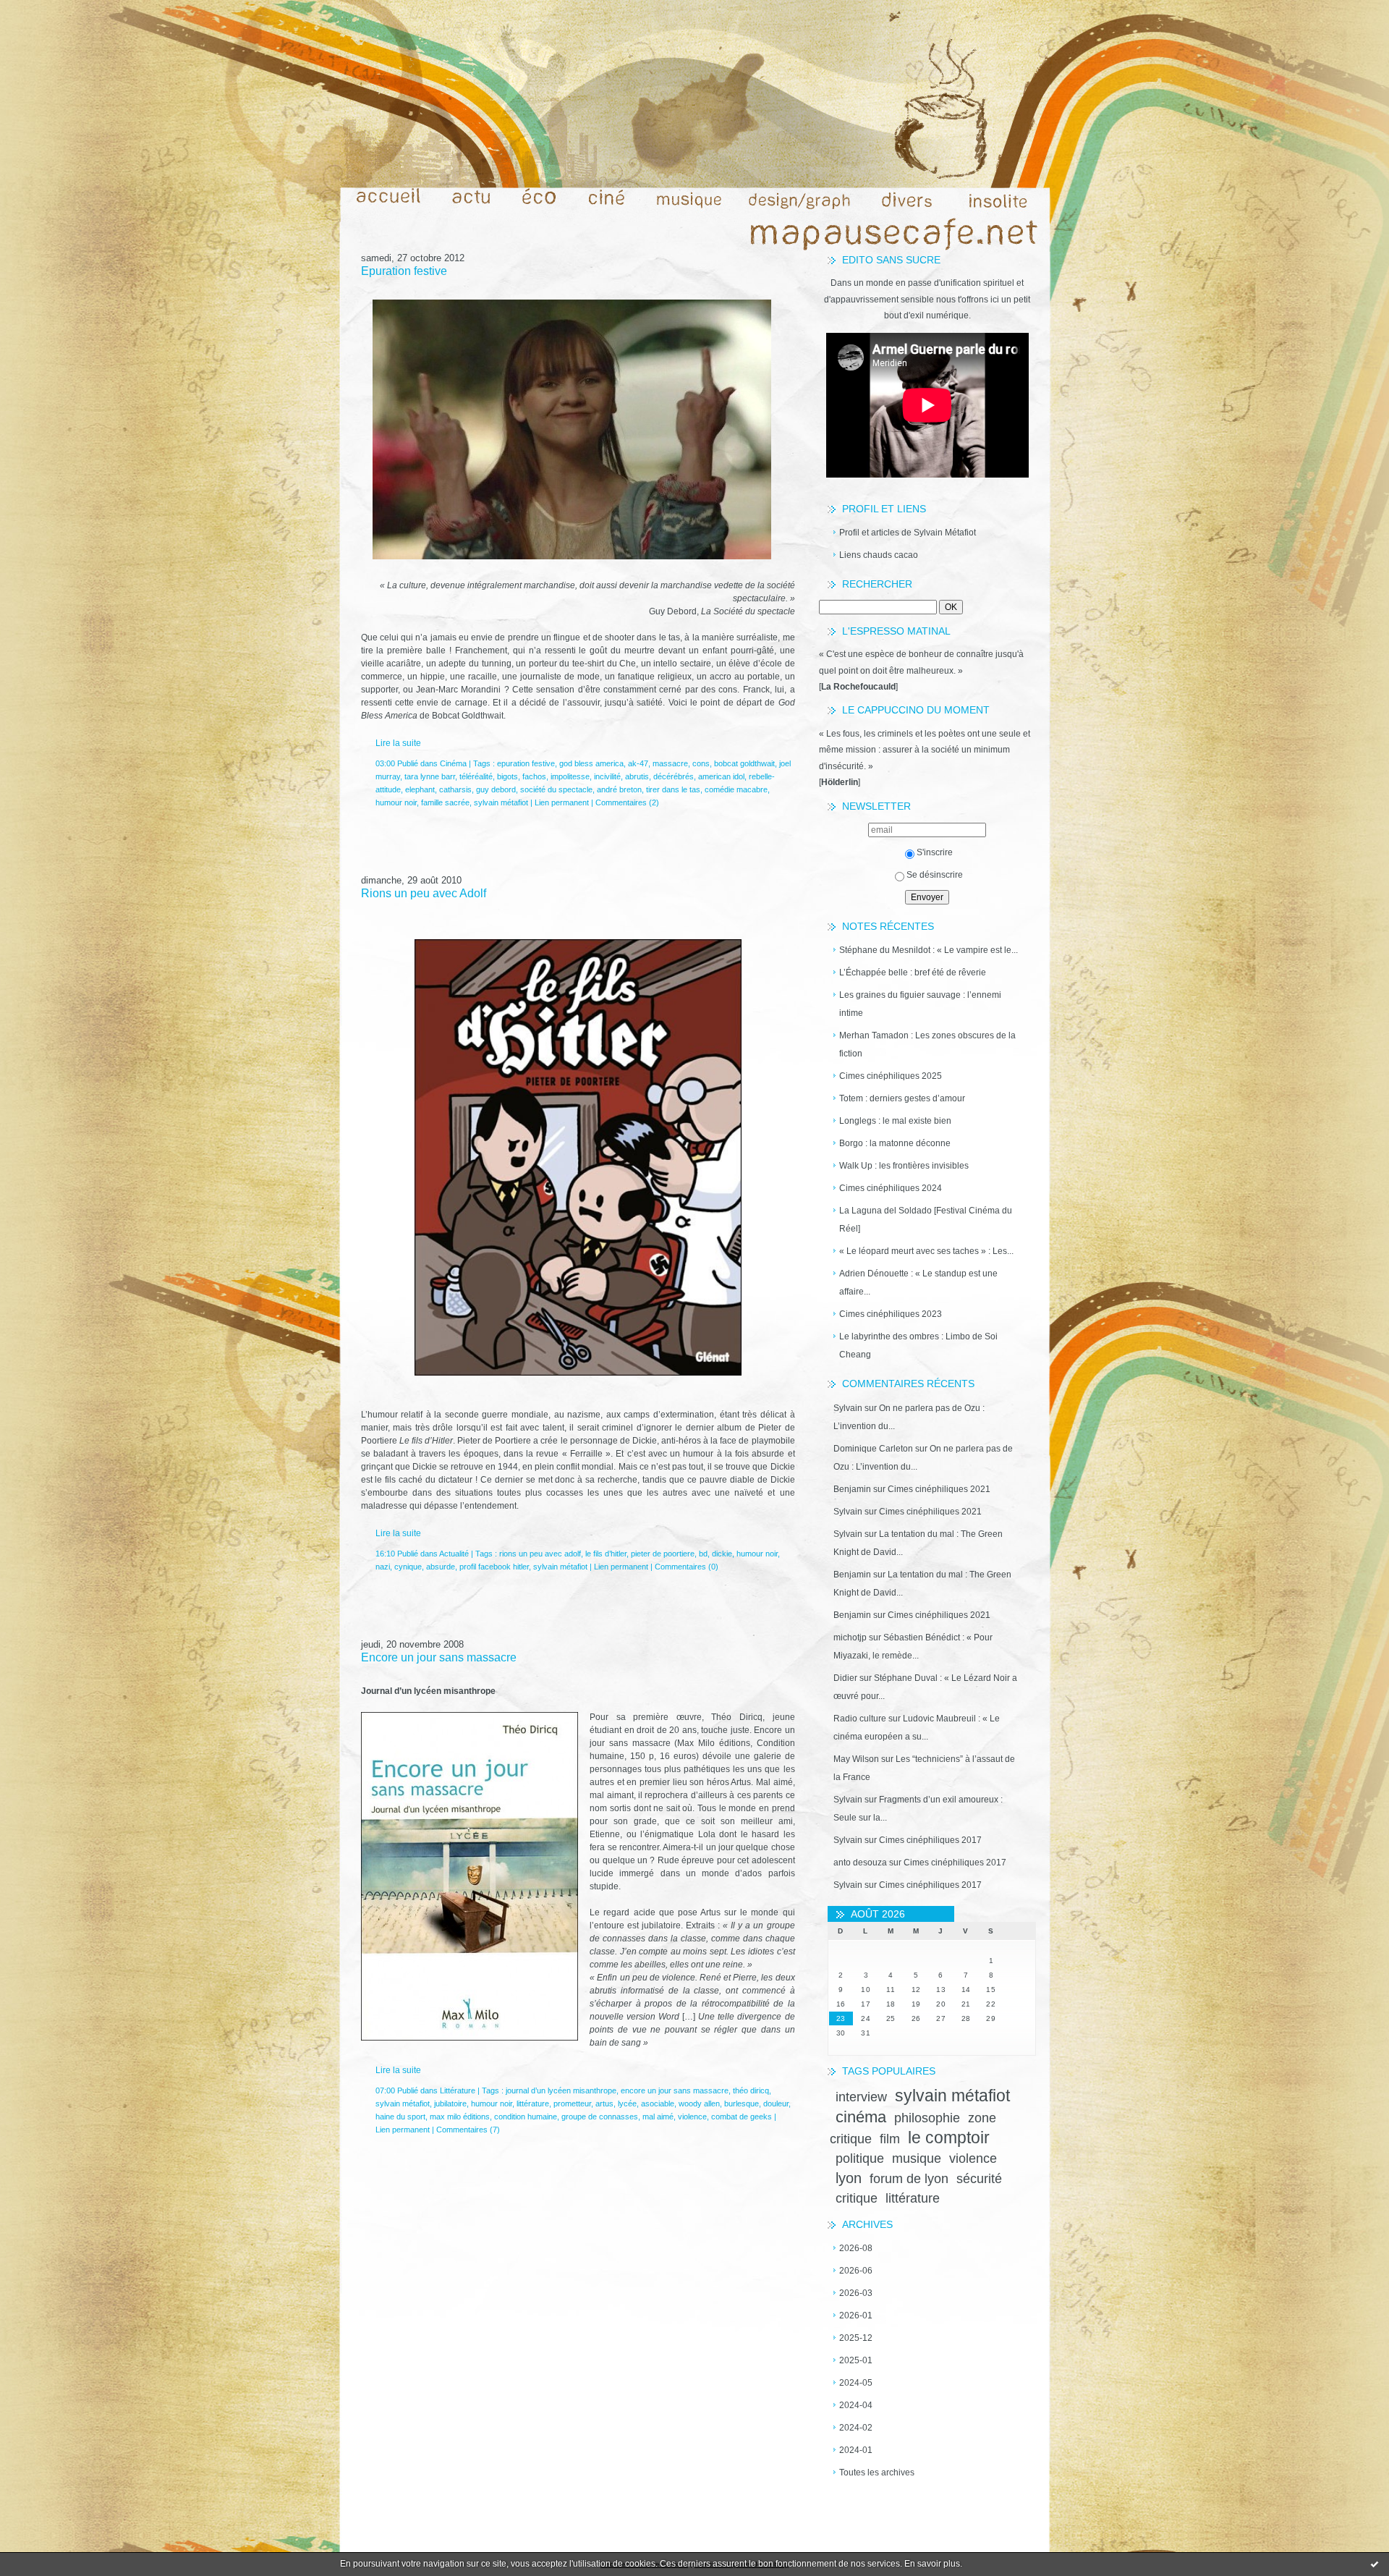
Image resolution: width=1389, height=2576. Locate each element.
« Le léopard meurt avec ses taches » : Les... (926, 1251)
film (890, 2139)
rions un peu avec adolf (540, 1554)
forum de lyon (909, 2179)
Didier (845, 1678)
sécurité (979, 2179)
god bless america (591, 763)
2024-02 (856, 2428)
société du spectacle (556, 789)
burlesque (742, 2103)
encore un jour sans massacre (675, 2090)
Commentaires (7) (468, 2130)
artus (604, 2103)
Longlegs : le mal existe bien (895, 1121)
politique (860, 2158)
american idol (721, 776)
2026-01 (856, 2316)
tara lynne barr (430, 776)
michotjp (850, 1637)
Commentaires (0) (687, 1567)
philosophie (927, 2118)
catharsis (455, 789)
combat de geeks (742, 2117)
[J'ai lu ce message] (1375, 2564)
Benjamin (852, 1489)
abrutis (637, 776)
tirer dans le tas (673, 789)
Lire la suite (398, 743)
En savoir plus (932, 2564)
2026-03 (856, 2293)
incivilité (607, 776)
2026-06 (856, 2271)
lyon (849, 2178)
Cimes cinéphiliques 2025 (891, 1076)
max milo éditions (460, 2117)
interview (861, 2097)
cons (701, 763)
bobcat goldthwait (744, 763)
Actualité (454, 1554)
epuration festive (526, 763)
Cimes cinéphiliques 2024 (891, 1188)
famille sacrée (445, 802)
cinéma (861, 2117)
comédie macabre (736, 789)
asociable (658, 2103)
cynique (408, 1567)
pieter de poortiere (663, 1554)
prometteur (572, 2103)
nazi (383, 1567)
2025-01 (856, 2360)
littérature (913, 2198)
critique (857, 2198)
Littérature (458, 2090)
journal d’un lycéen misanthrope (561, 2090)
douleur (776, 2103)
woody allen (699, 2103)
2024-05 (856, 2383)
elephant (420, 789)
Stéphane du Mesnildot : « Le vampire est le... (929, 950)
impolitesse (570, 776)
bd (703, 1554)
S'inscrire (935, 852)
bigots (507, 776)
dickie (722, 1554)
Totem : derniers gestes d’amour (902, 1098)
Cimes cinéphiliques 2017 (930, 1840)
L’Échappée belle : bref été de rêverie (913, 973)
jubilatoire (450, 2103)
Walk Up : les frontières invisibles (904, 1166)
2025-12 (856, 2338)
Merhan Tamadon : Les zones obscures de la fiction (927, 1045)
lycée (627, 2103)
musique (917, 2158)
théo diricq (751, 2090)
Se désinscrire (935, 875)
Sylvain (848, 1408)
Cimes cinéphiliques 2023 (891, 1314)
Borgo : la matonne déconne (895, 1143)
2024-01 (856, 2450)
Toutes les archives (877, 2473)
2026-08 (856, 2248)
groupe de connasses (600, 2117)
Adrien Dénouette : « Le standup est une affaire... (918, 1283)
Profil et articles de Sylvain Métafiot (908, 533)
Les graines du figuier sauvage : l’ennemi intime (920, 1004)
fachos (534, 776)
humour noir (396, 802)
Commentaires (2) (627, 802)
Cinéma (453, 763)
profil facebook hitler (494, 1567)
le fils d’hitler (606, 1554)
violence (973, 2158)
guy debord (496, 789)
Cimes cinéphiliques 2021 (939, 1489)
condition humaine (526, 2117)
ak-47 (638, 763)
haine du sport (400, 2117)
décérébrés (674, 776)
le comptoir (949, 2138)
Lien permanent (562, 802)
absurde (441, 1567)
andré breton (619, 789)
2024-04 (856, 2405)
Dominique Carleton (873, 1449)
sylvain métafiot (952, 2096)
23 (841, 2018)
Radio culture (860, 1719)
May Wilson (856, 1759)
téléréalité (476, 776)
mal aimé (658, 2117)
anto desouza (860, 1863)
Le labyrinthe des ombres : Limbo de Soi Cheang (918, 1346)
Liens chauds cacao (879, 555)
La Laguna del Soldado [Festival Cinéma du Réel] (926, 1220)
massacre (670, 763)
